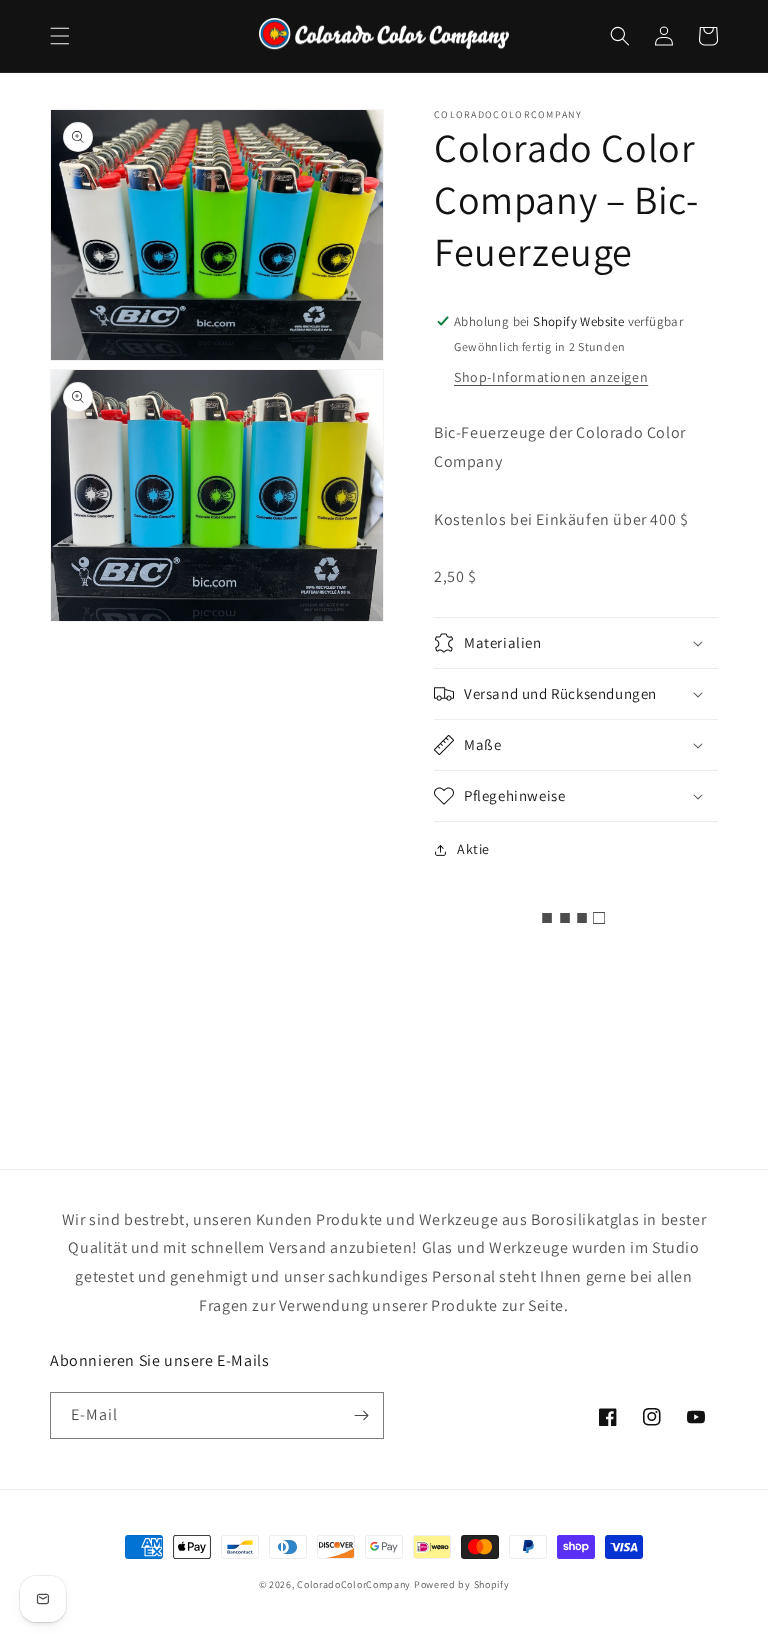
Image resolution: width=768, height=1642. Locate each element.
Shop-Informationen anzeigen (551, 377)
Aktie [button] (473, 849)
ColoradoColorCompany (354, 1584)
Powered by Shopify (462, 1584)
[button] (60, 36)
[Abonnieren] (361, 1415)
